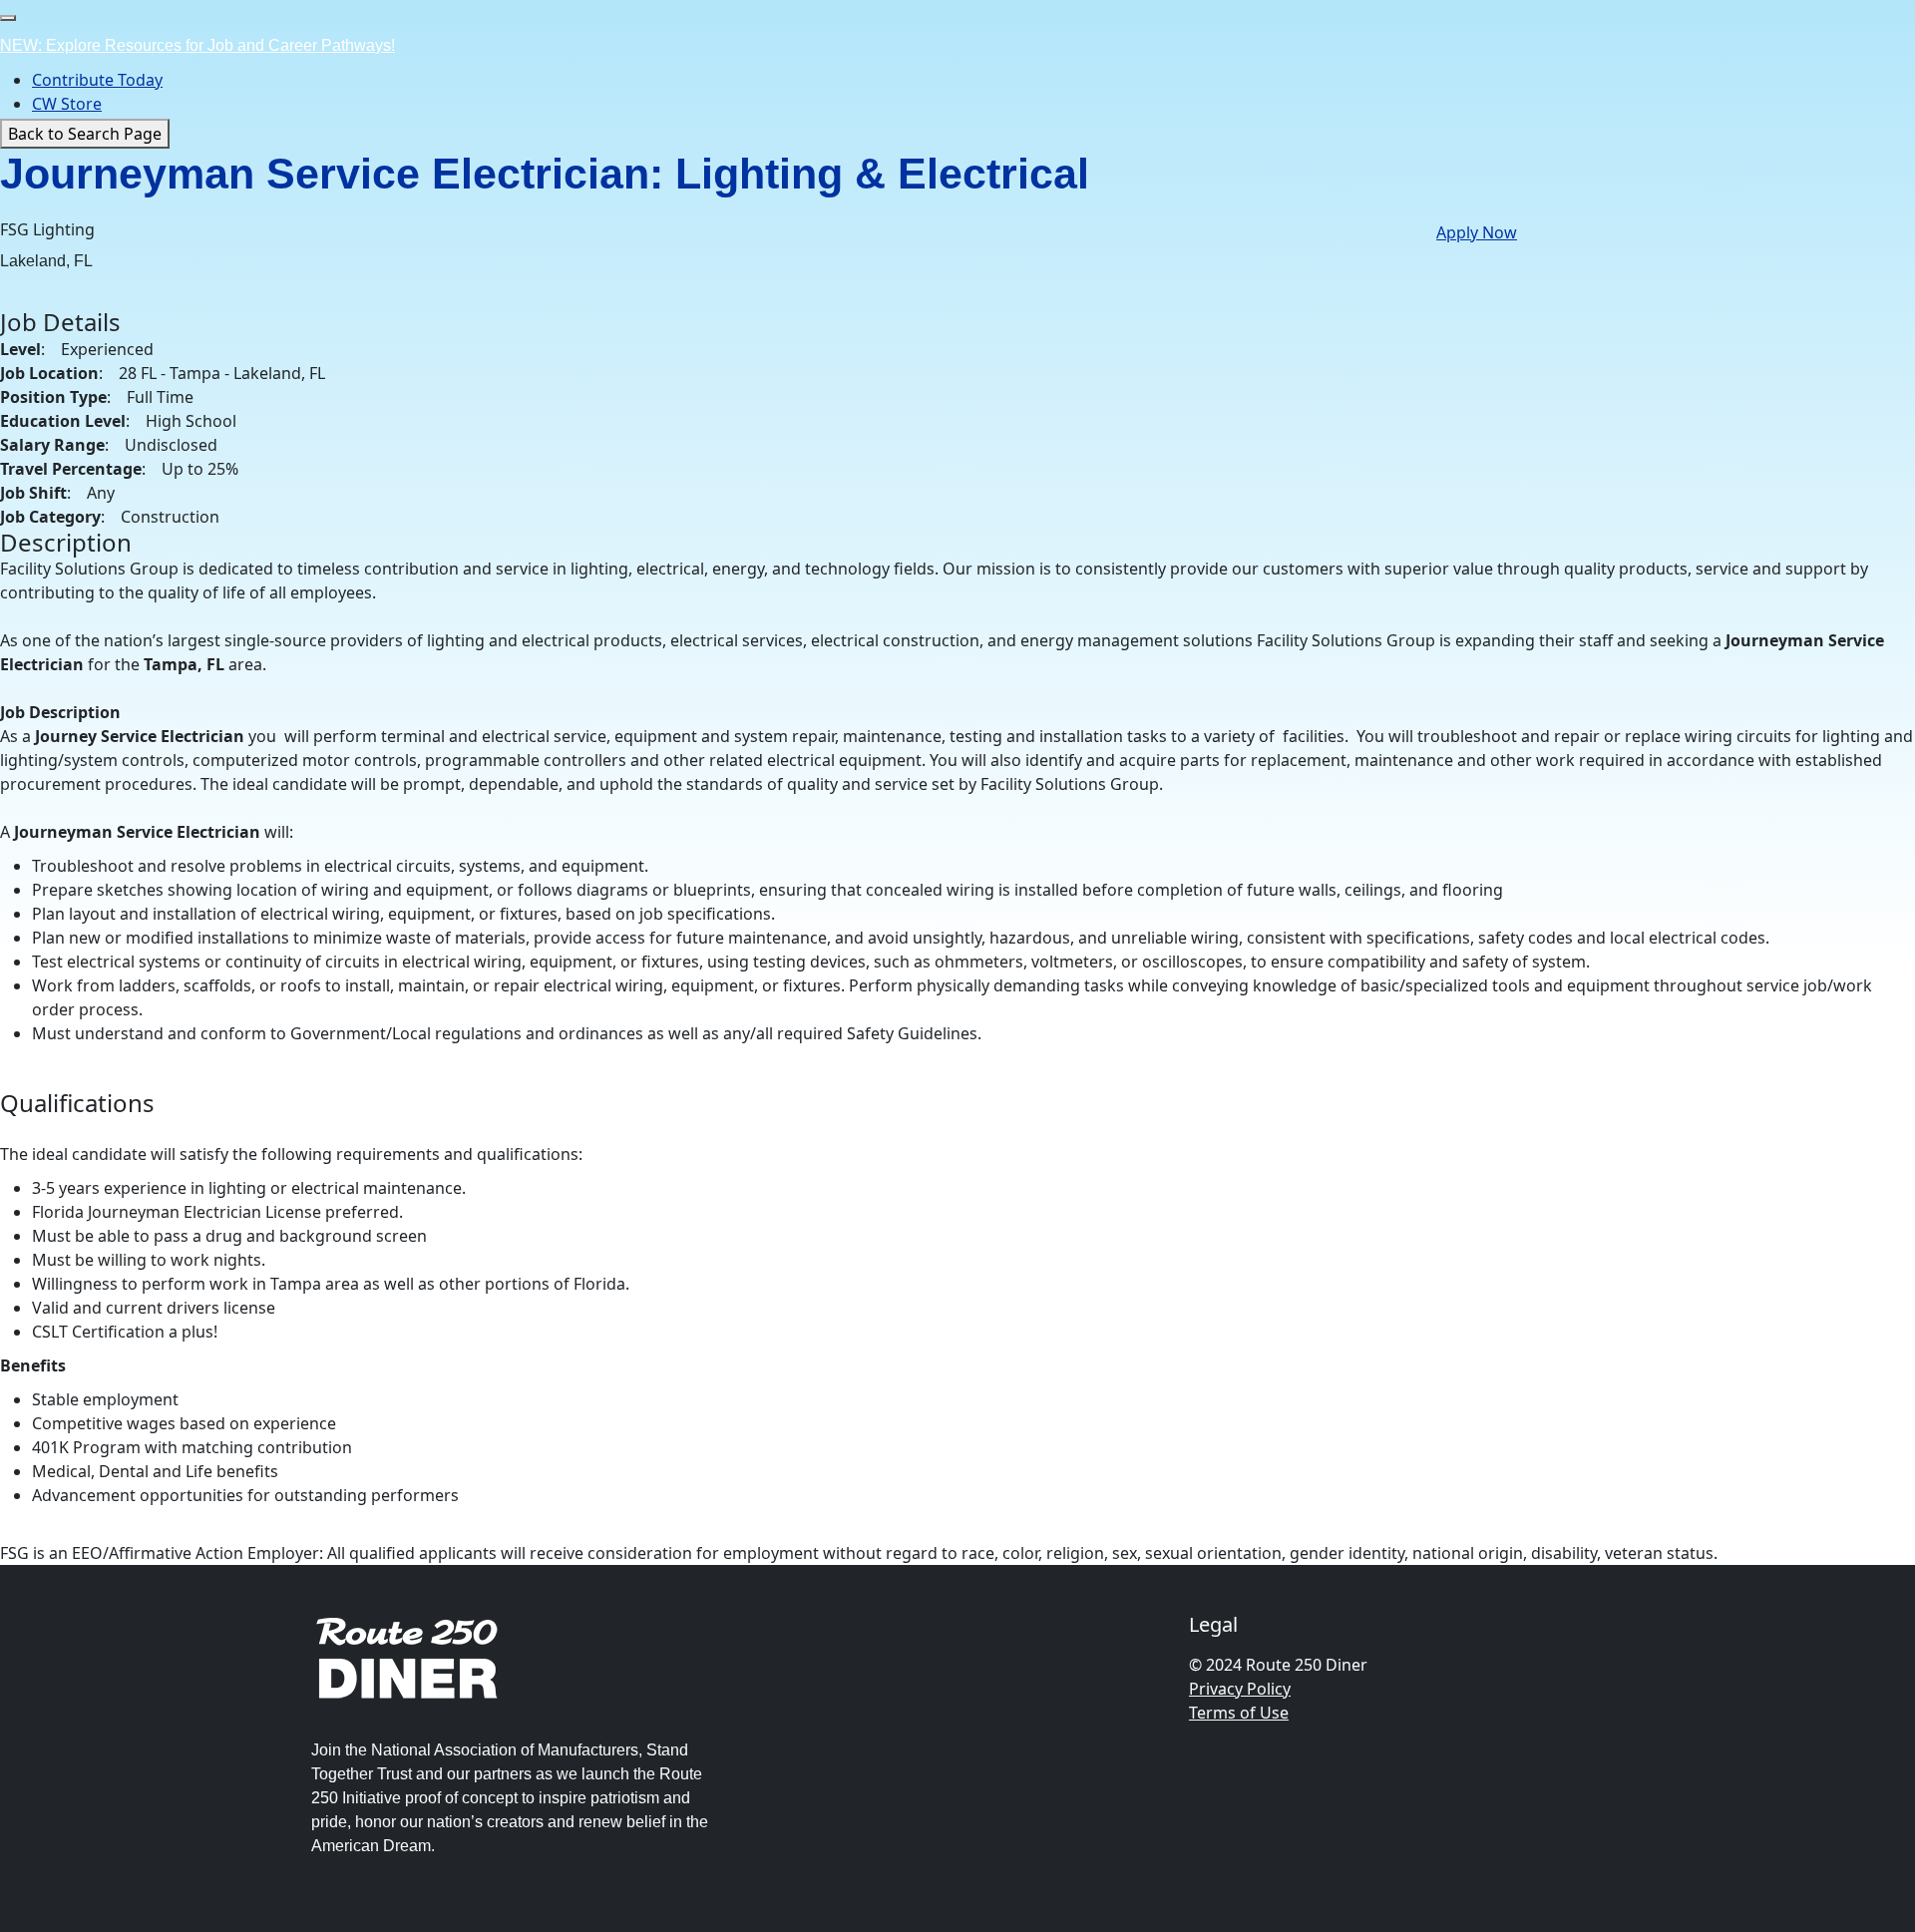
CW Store (67, 104)
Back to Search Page (85, 134)
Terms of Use (1239, 1713)
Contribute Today (97, 80)
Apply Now (1477, 232)
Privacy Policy (1240, 1689)
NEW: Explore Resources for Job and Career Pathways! (197, 45)
